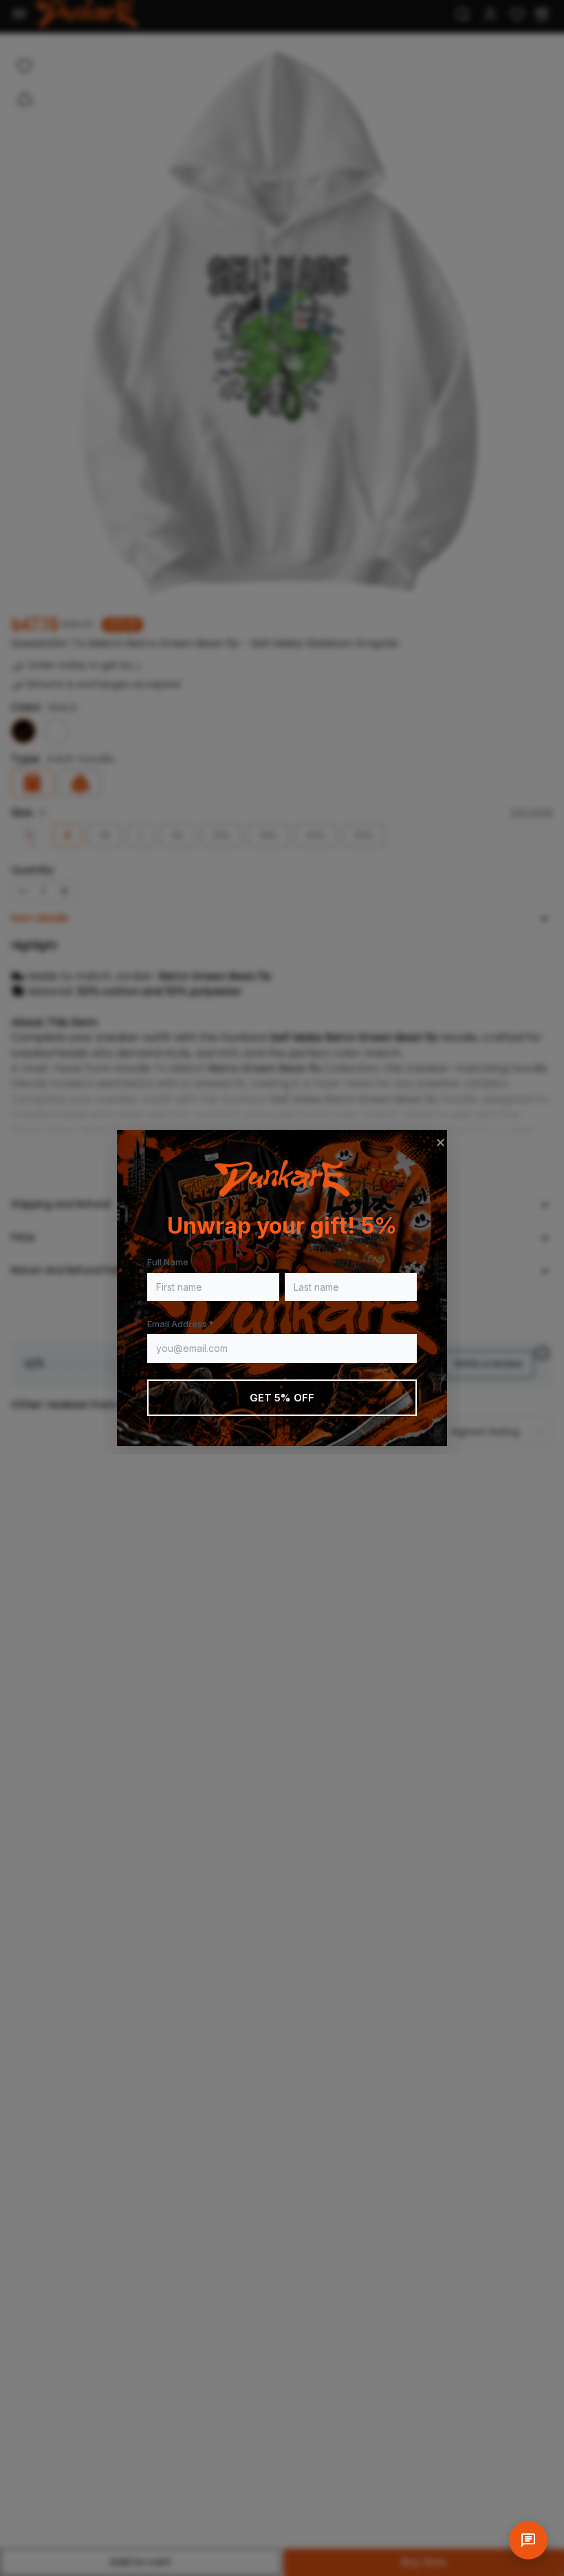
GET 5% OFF (282, 1398)
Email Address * (181, 1324)
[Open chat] (528, 2540)
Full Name (168, 1262)
